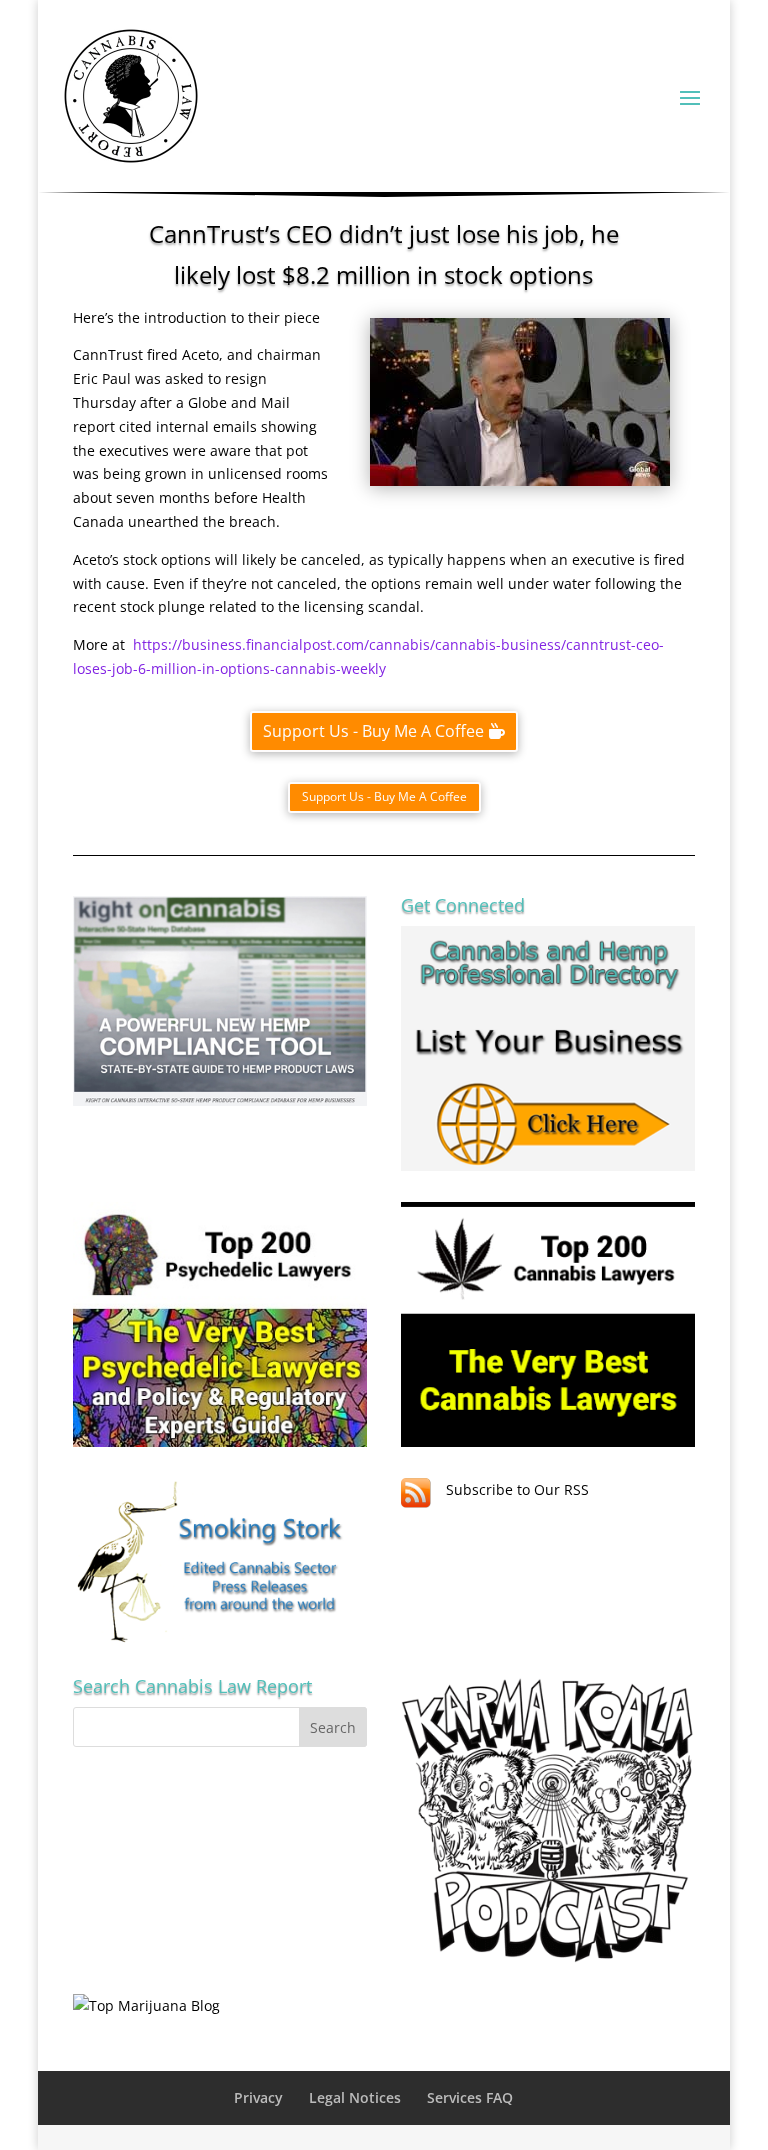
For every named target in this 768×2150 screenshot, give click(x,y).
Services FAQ (470, 2097)
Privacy (258, 2097)
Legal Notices (355, 2097)
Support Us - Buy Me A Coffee (373, 731)
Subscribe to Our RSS (517, 1489)
